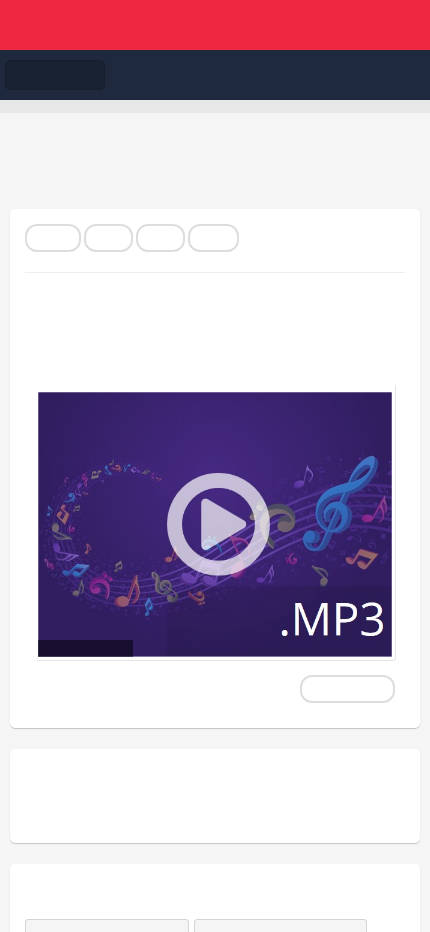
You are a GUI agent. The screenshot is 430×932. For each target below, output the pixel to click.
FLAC (53, 238)
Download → (347, 689)
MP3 (108, 238)
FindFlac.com (215, 25)
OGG (213, 238)
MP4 (160, 238)
